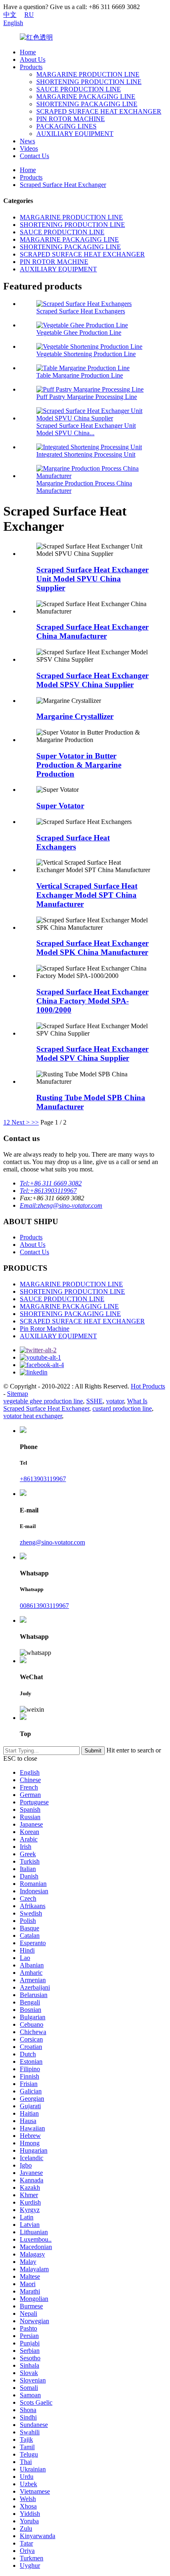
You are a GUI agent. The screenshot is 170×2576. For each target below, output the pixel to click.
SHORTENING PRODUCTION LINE (89, 82)
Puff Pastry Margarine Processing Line (87, 397)
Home (28, 52)
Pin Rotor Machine (45, 1329)
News (27, 141)
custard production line (122, 1408)
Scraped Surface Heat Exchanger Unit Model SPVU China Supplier (92, 579)
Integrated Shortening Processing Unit (86, 454)
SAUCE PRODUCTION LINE (79, 89)
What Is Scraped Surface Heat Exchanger (75, 1405)
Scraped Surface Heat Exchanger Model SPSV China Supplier (92, 680)
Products (31, 67)
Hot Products (148, 1386)
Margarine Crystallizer (75, 716)
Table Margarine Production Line (80, 375)
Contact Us (34, 156)
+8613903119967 (43, 1479)
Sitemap (18, 1394)
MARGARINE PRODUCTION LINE (88, 74)
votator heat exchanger (33, 1416)
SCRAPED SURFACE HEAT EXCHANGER (99, 111)
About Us (33, 59)
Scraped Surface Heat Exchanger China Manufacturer (92, 631)
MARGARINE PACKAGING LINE (86, 97)
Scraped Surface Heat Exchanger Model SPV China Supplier (92, 1053)
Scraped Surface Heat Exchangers (81, 311)
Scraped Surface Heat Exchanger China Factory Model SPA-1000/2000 (92, 1001)
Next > (21, 1122)
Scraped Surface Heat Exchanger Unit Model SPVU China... (86, 429)
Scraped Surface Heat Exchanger (63, 185)
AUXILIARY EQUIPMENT (75, 134)
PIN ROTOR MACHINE (71, 119)
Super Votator (60, 806)
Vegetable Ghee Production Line (79, 332)
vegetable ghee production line (43, 1401)
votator (115, 1401)
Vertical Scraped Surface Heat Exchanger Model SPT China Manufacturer (87, 895)
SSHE (94, 1401)
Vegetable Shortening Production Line (86, 354)
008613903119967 (44, 1606)
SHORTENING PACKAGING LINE (87, 104)
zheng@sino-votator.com (52, 1542)
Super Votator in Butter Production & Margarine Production (79, 765)
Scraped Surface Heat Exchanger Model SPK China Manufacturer (92, 948)
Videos (29, 148)
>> (35, 1122)
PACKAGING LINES (66, 126)
